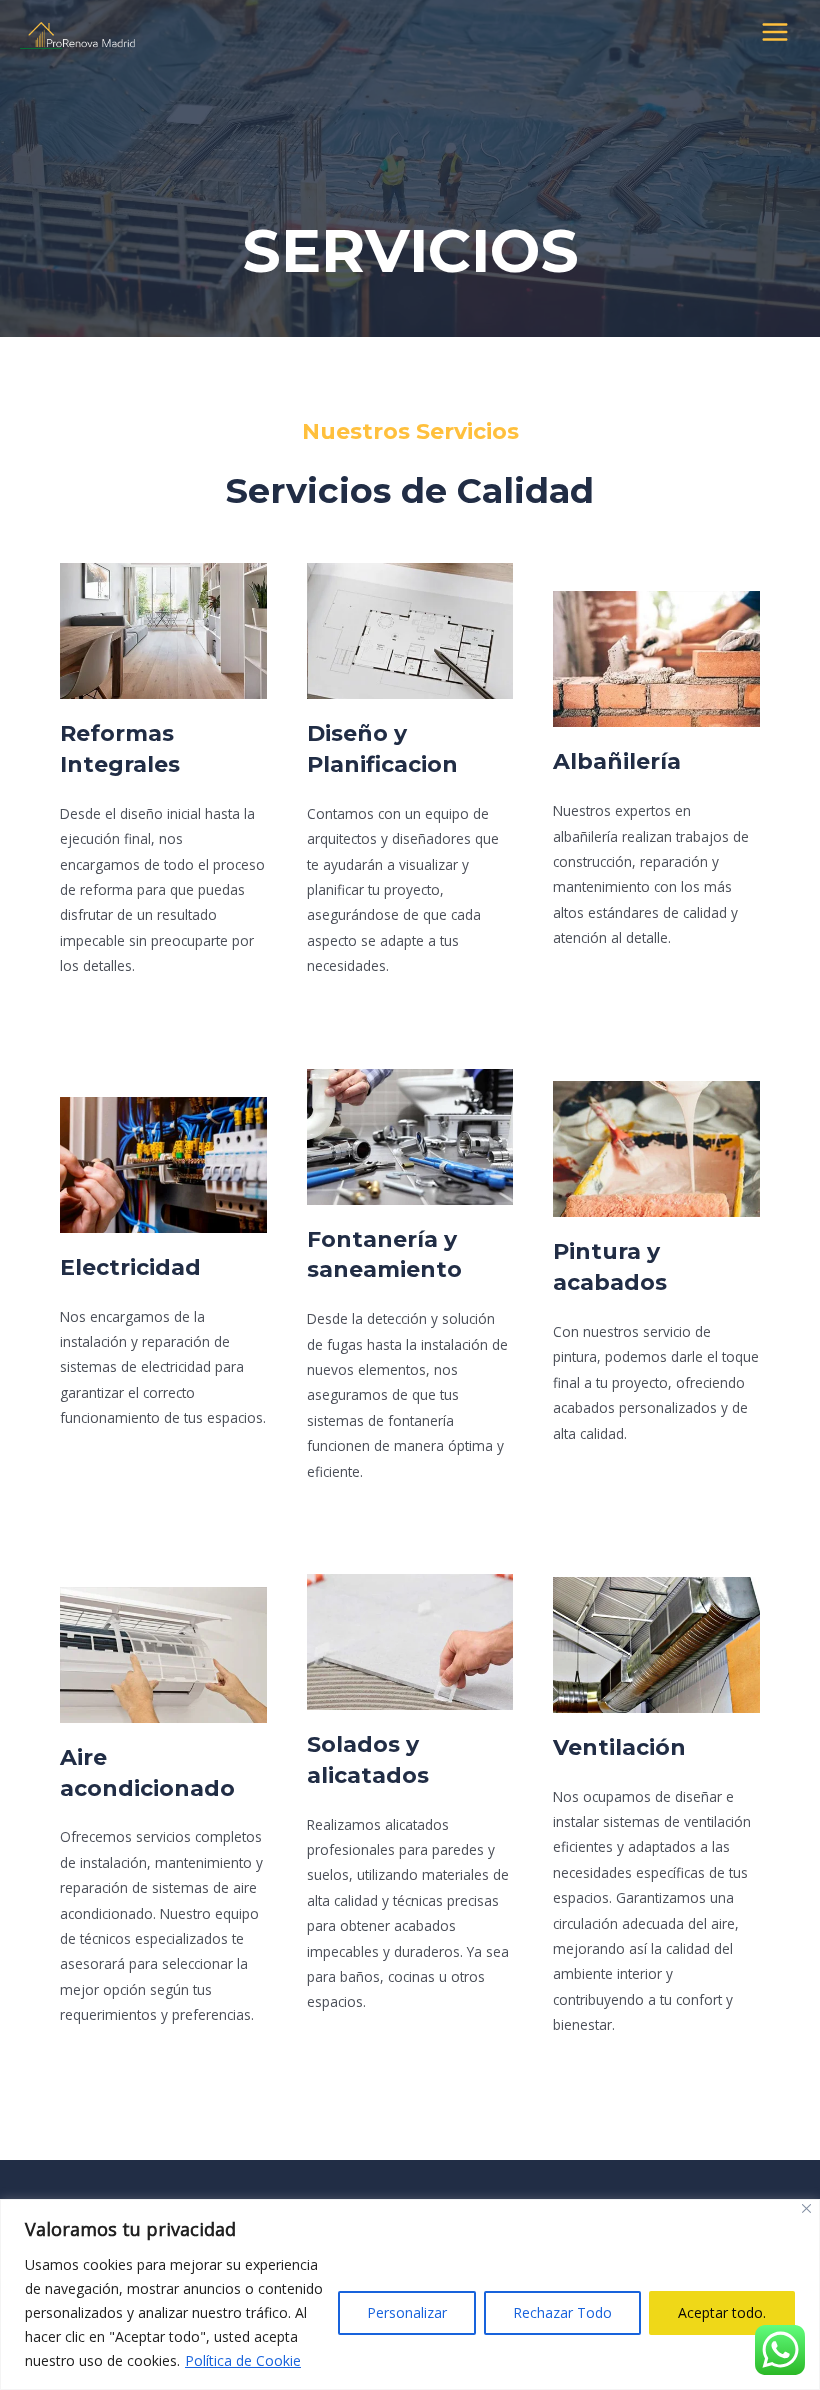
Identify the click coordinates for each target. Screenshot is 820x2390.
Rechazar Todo (562, 2312)
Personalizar (407, 2312)
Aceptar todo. (722, 2312)
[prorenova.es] (80, 32)
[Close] (806, 2208)
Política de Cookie (243, 2360)
